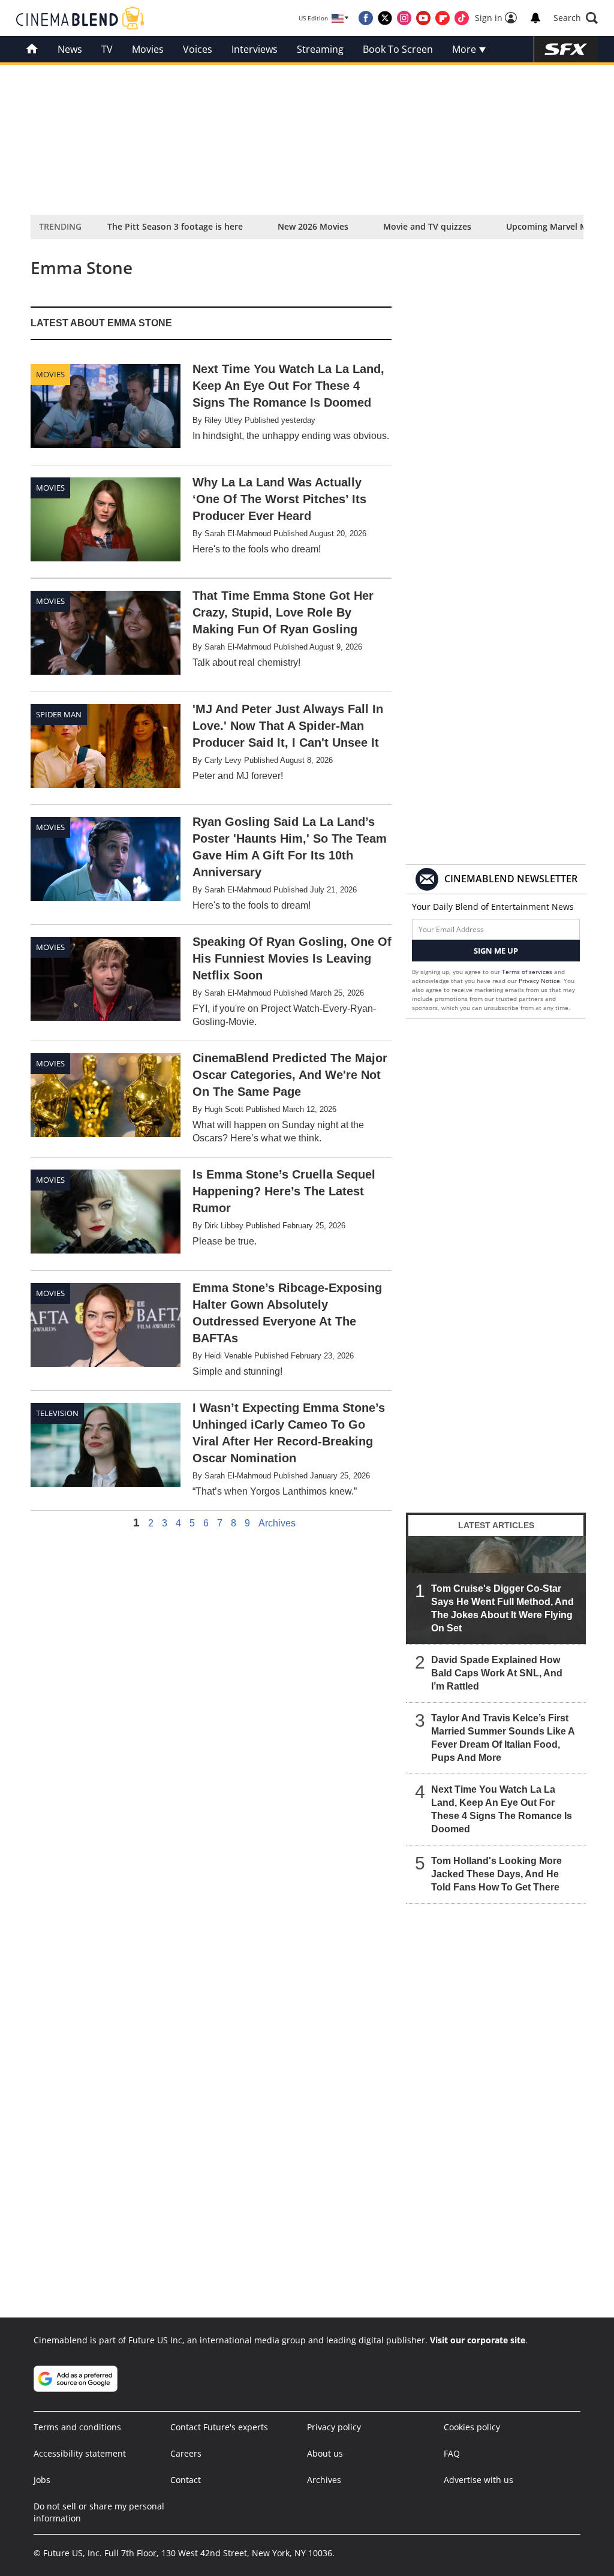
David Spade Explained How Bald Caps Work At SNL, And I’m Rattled (497, 1673)
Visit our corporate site (478, 2340)
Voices (198, 49)
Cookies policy (472, 2427)
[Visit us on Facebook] (366, 18)
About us (325, 2453)
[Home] (32, 49)
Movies (148, 49)
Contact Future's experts (219, 2427)
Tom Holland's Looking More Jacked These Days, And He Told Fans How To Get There (496, 1874)
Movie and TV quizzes (427, 226)
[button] (576, 18)
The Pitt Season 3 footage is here (175, 226)
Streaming (320, 49)
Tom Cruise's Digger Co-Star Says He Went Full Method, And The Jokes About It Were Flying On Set (502, 1608)
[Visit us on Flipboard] (443, 18)
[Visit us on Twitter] (385, 18)
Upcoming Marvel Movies (557, 226)
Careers (186, 2453)
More (465, 49)
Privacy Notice (539, 981)
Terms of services (528, 972)
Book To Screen (398, 49)
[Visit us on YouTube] (423, 18)
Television (57, 1413)
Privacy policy (334, 2427)
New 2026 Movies (313, 226)
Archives (277, 1523)
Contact (186, 2480)
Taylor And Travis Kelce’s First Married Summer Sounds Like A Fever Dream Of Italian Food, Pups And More (503, 1738)
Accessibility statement (80, 2453)
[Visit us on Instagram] (404, 18)
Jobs (42, 2480)
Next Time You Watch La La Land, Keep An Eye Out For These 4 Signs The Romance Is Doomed (502, 1809)
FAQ (452, 2453)
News (70, 49)
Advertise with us (478, 2480)
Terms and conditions (77, 2427)
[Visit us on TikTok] (462, 18)
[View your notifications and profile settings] (535, 18)
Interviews (255, 49)
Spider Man (59, 714)
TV (107, 49)
